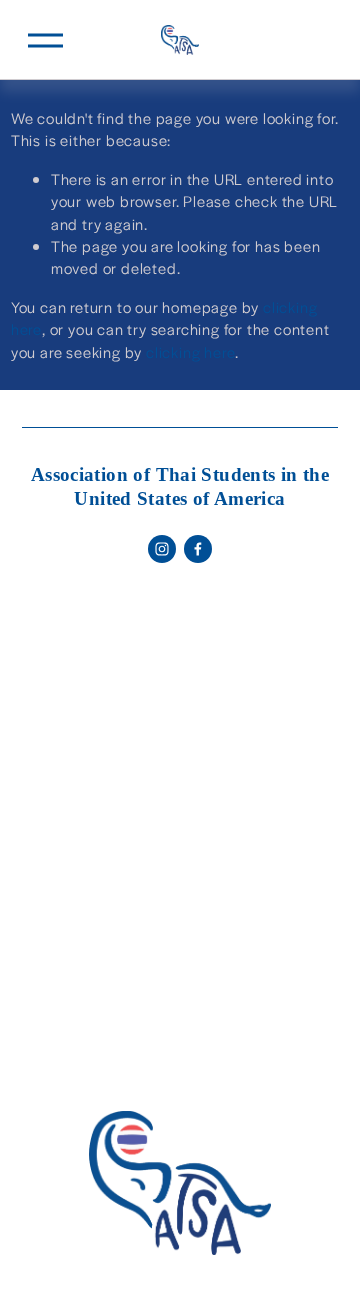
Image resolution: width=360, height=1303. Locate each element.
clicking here (190, 351)
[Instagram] (162, 549)
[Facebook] (198, 549)
